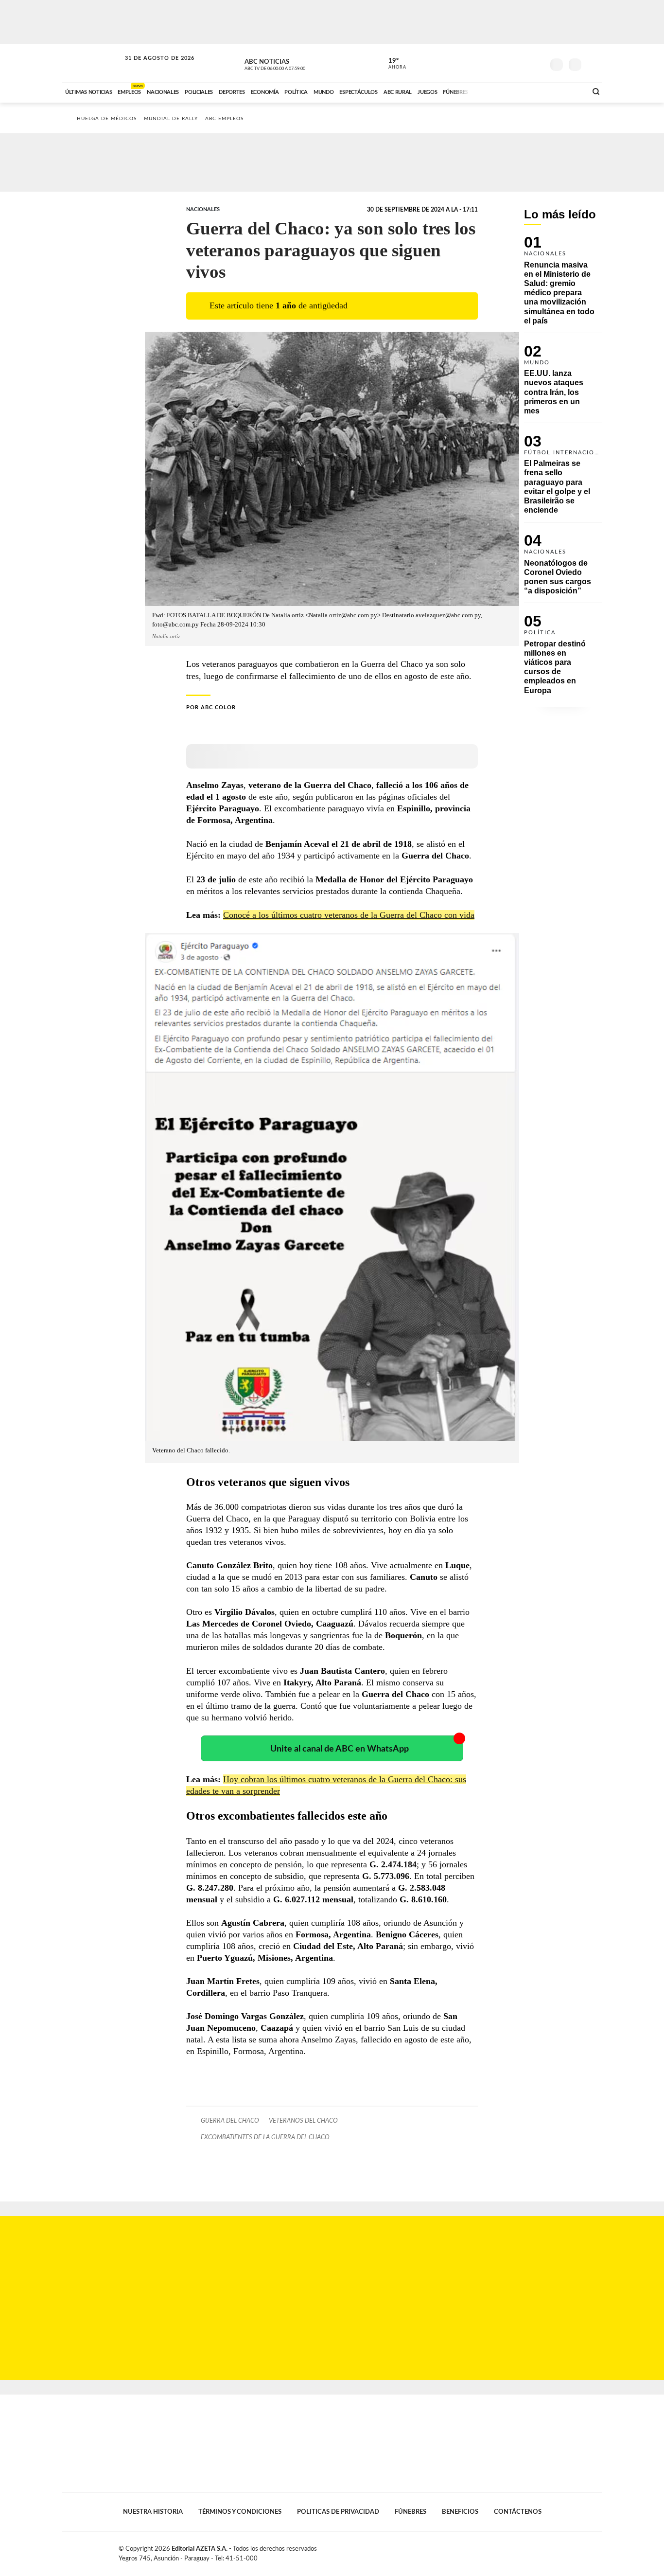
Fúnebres (411, 2512)
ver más (392, 64)
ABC (92, 63)
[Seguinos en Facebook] (493, 63)
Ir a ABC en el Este (151, 67)
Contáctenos (518, 2512)
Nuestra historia (153, 2512)
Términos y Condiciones (240, 2512)
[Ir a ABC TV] (501, 91)
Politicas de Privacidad (338, 2512)
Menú (593, 63)
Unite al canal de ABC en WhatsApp (340, 1749)
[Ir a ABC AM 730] (528, 91)
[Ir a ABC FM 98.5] (567, 91)
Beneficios (460, 2512)
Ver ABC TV (293, 63)
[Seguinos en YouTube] (522, 63)
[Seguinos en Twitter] (507, 63)
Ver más (563, 285)
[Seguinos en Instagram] (537, 63)
